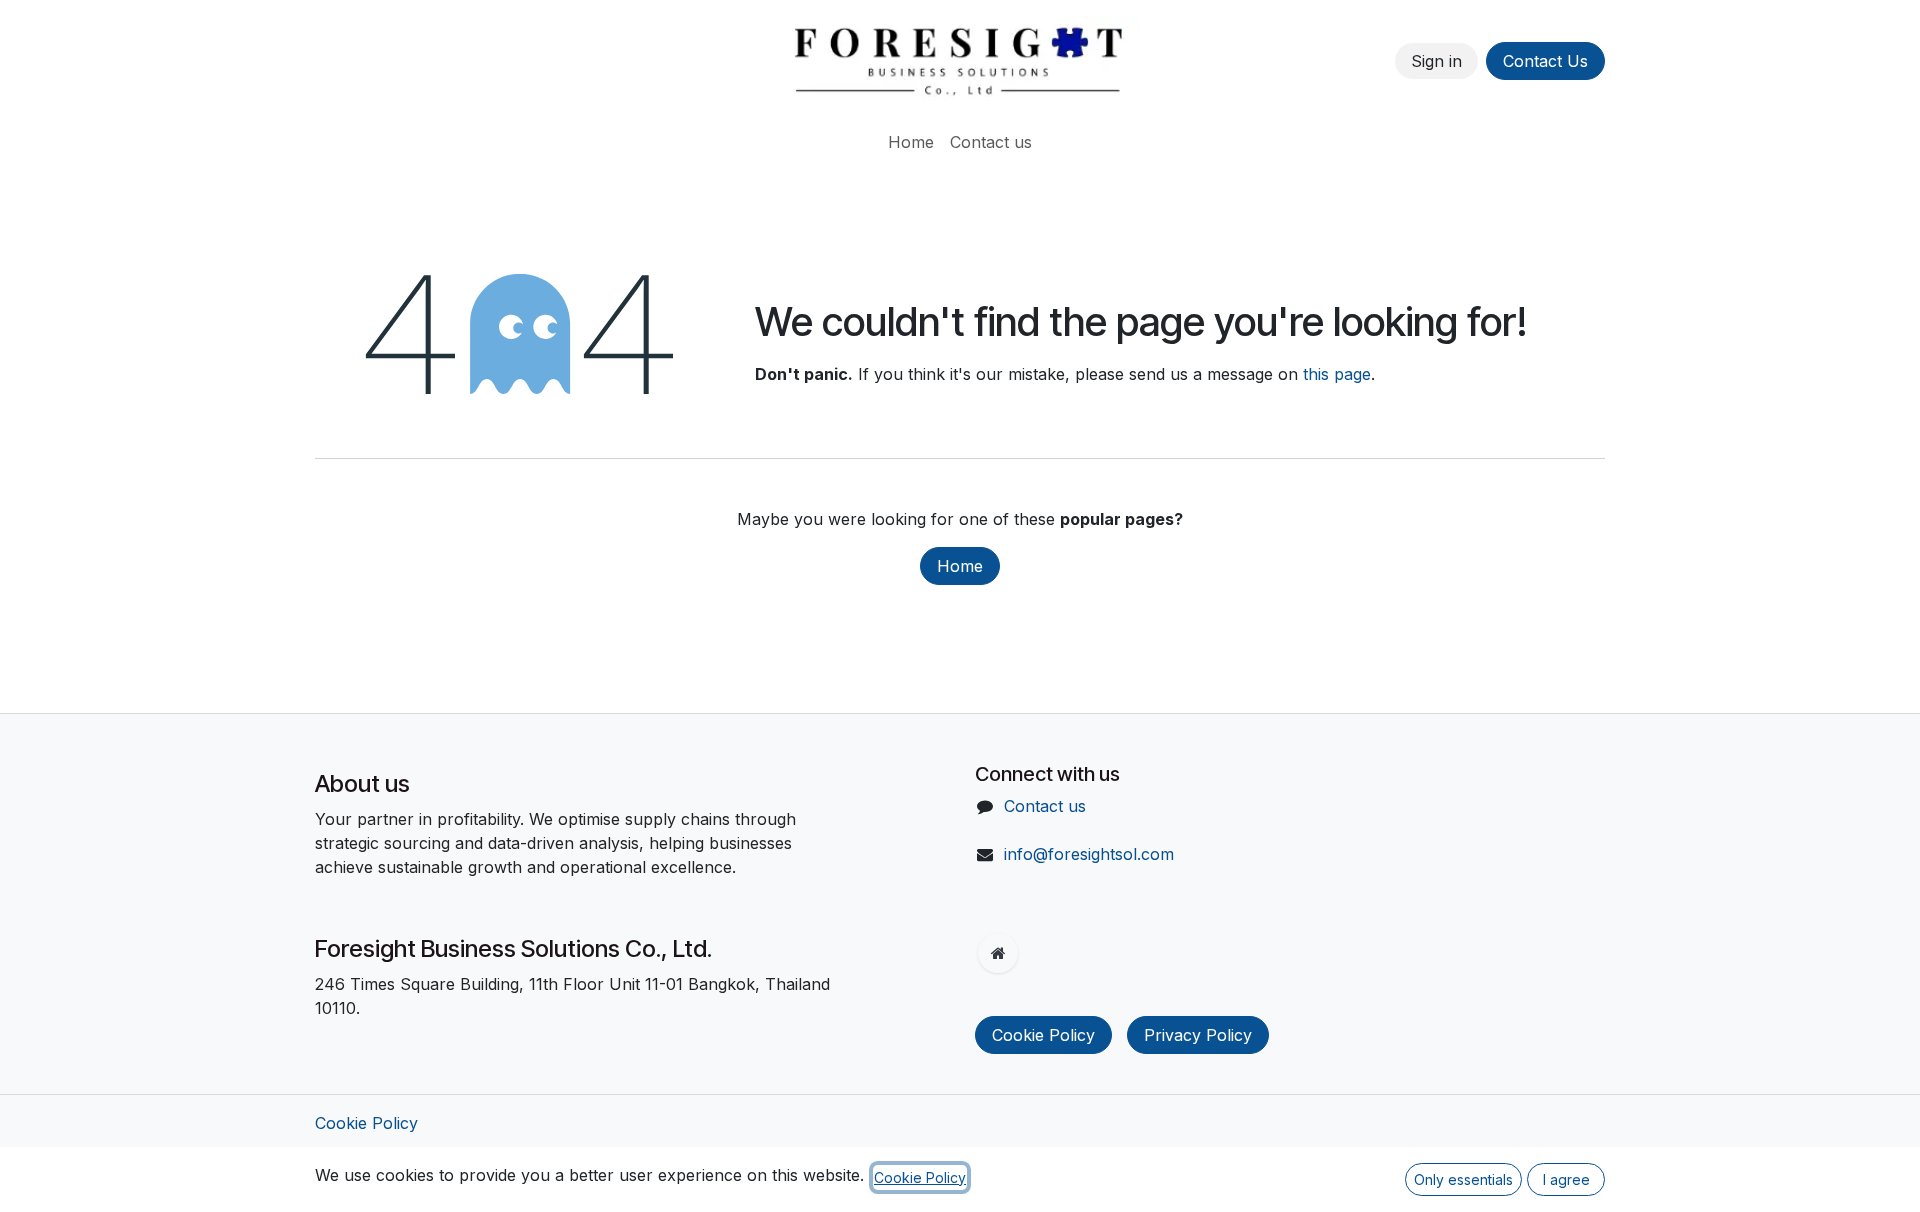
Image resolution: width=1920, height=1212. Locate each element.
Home (960, 566)
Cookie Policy (1043, 1035)
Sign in (1436, 61)
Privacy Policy (1198, 1035)
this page (1337, 374)
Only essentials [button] (1463, 1179)
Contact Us (1545, 61)
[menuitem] (911, 142)
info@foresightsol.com (1089, 854)
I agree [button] (1566, 1179)
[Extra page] (998, 953)
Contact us (1045, 806)
